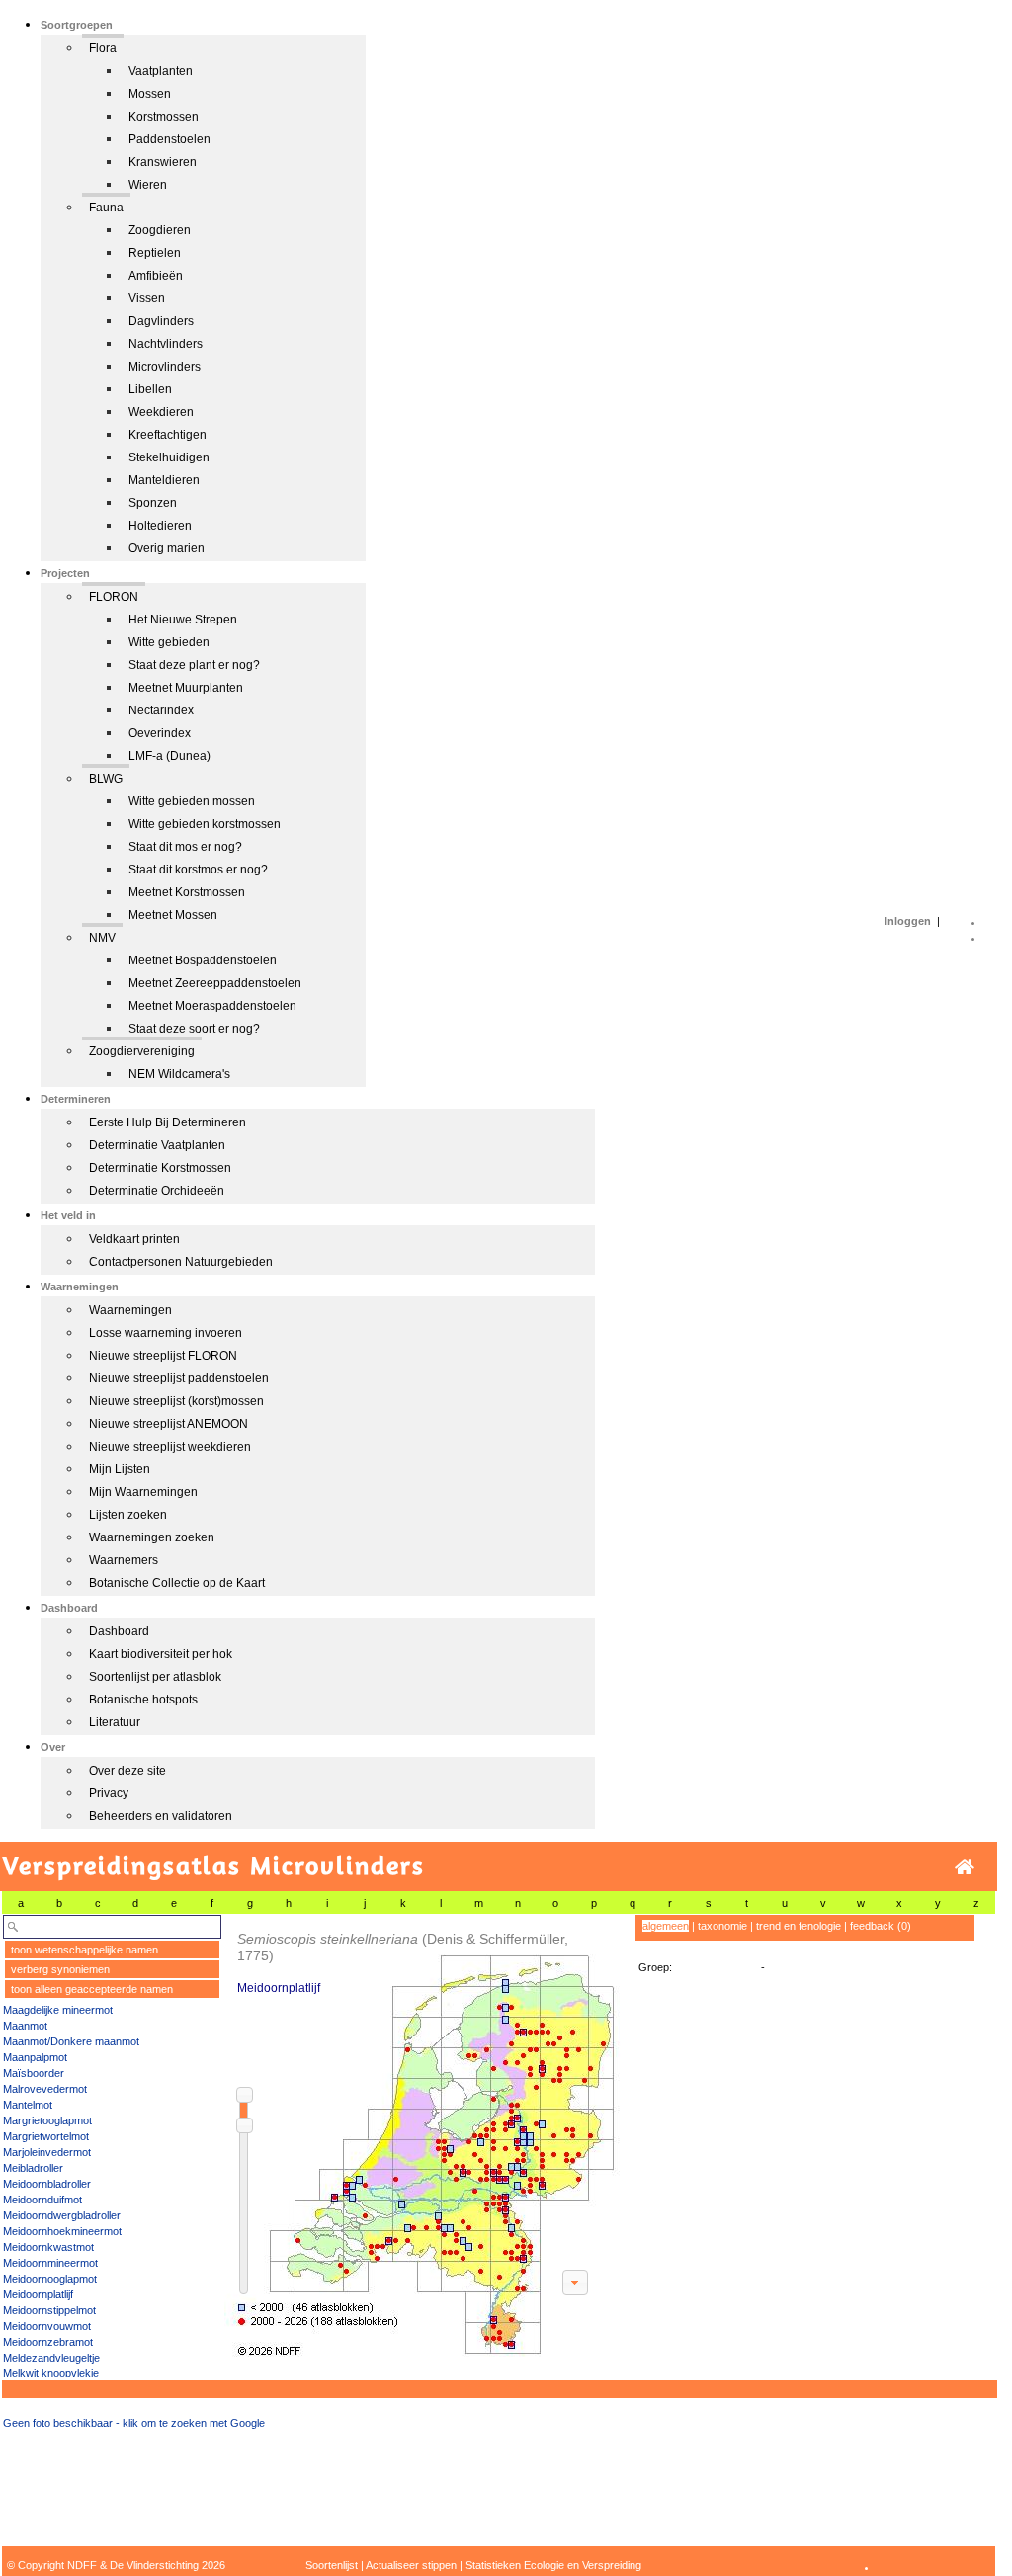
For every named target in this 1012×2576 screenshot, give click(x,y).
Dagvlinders (161, 321)
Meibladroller (33, 2168)
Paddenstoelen (169, 139)
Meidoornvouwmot (47, 2326)
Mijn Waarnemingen (143, 1492)
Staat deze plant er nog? (194, 665)
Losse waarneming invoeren (166, 1333)
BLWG (106, 779)
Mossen (150, 94)
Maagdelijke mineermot (58, 2010)
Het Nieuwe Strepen (183, 620)
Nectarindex (161, 710)
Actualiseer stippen (411, 2565)
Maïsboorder (34, 2073)
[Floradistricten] (423, 2136)
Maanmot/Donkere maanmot (71, 2041)
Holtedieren (160, 526)
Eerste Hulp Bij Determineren (168, 1122)
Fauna (106, 208)
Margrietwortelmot (46, 2136)
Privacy (109, 1793)
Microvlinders (165, 367)
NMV (102, 938)
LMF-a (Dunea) (169, 756)
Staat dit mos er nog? (185, 847)
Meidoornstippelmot (49, 2310)
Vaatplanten (161, 71)
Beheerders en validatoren (161, 1816)
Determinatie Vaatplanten (157, 1145)
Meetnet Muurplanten (186, 688)
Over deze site (127, 1771)
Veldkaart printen (134, 1239)
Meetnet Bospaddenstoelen (203, 960)
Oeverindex (160, 733)
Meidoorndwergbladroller (62, 2215)
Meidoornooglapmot (50, 2279)
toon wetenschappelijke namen (84, 1950)
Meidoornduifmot (42, 2200)
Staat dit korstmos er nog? (198, 870)
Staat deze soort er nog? (194, 1029)
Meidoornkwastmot (48, 2247)
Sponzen (153, 503)
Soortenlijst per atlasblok (155, 1677)
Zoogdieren (160, 230)
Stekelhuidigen (169, 457)
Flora (103, 48)
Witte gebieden (169, 642)
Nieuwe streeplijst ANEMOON (169, 1424)
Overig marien (167, 548)
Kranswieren (163, 162)
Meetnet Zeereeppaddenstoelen (215, 983)
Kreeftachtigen (168, 435)
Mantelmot (28, 2105)
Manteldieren (164, 480)
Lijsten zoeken (128, 1515)
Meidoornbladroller (47, 2184)
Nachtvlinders (166, 344)
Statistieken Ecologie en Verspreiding (553, 2565)
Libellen (150, 389)
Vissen (147, 298)
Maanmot (25, 2026)
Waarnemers (124, 1560)
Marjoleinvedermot (47, 2152)
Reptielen (155, 253)
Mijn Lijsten (120, 1469)
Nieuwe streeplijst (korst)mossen (176, 1401)
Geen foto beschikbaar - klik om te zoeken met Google (134, 2423)
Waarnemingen (130, 1310)
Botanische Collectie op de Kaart (177, 1583)
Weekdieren (161, 412)
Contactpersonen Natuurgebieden (181, 1262)
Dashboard (119, 1631)
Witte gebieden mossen (192, 801)
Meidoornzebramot (48, 2342)
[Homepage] (965, 1867)
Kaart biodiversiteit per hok (161, 1654)
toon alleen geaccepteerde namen (92, 1989)
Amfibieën (156, 276)
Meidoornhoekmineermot (62, 2231)
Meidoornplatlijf (38, 2294)
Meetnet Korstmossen (187, 892)
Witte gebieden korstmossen (205, 824)
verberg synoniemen (60, 1969)
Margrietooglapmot (47, 2120)
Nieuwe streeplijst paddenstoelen (179, 1378)
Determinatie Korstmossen (160, 1168)
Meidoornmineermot (50, 2263)
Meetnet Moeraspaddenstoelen (212, 1006)
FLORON (114, 597)
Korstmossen (164, 117)
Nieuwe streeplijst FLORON (163, 1356)
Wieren (148, 185)
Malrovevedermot (45, 2089)
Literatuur (115, 1722)
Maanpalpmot (35, 2057)
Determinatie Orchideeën (157, 1191)
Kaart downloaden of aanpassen (575, 2283)
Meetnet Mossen (173, 915)
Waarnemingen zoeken (152, 1537)
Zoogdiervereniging (142, 1051)
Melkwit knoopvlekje (51, 2373)
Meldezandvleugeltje (51, 2358)
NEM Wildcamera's (179, 1074)
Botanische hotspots (143, 1700)
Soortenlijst (332, 2565)
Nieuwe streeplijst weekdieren (170, 1447)
